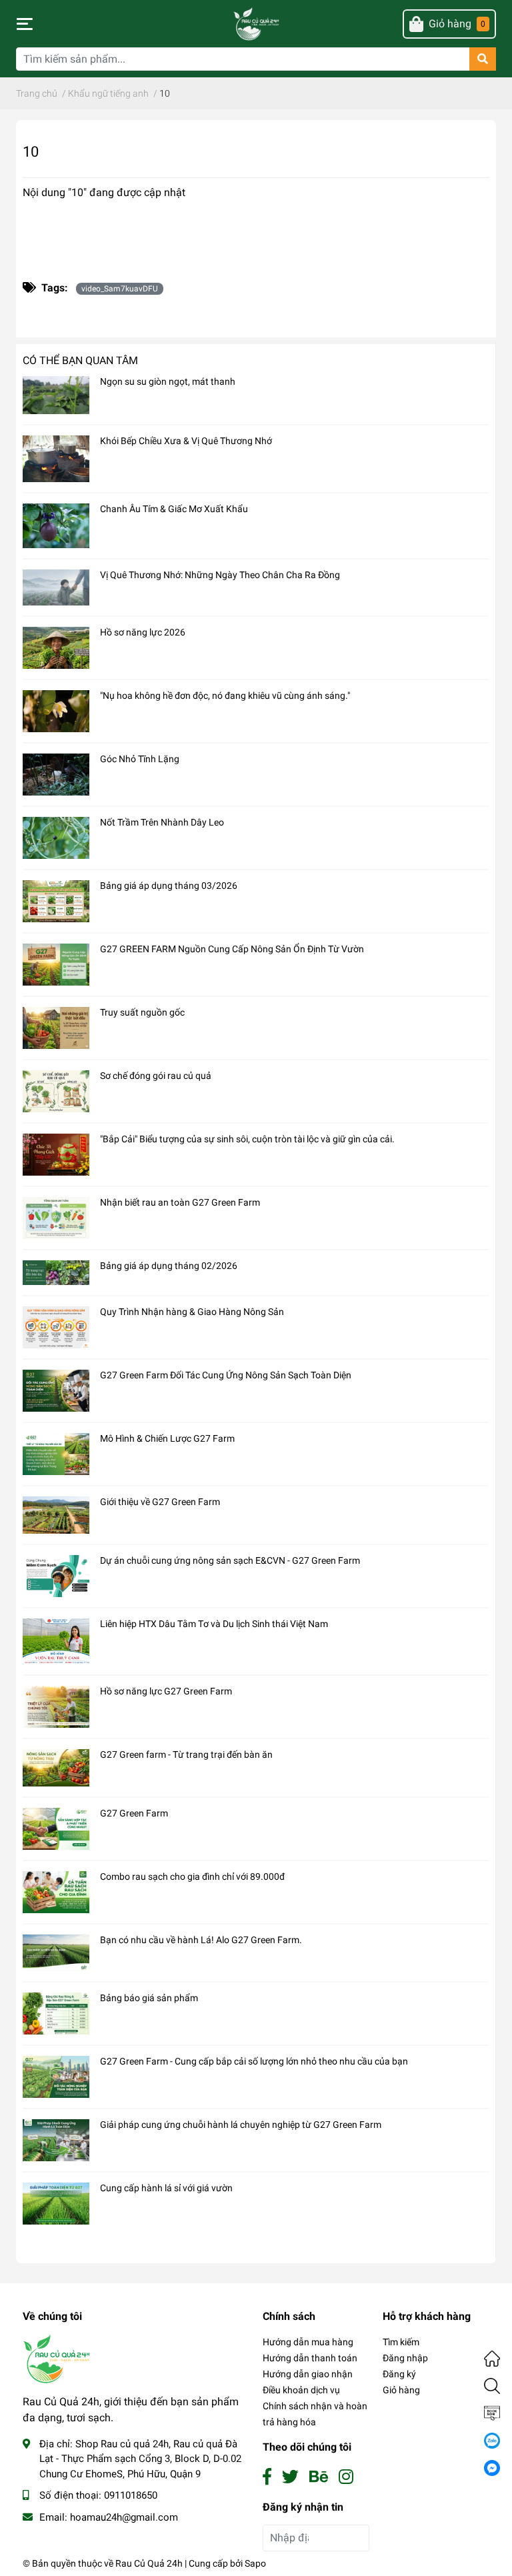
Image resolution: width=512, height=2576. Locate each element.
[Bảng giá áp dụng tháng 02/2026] (56, 1273)
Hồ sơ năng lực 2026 (143, 632)
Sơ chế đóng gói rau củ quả (156, 1076)
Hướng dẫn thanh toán (310, 2358)
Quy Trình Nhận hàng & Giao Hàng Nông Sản (192, 1312)
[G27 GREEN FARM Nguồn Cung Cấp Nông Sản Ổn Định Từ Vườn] (56, 965)
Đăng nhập (405, 2358)
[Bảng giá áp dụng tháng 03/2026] (56, 901)
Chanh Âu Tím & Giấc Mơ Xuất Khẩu (174, 509)
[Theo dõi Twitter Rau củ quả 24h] (290, 2477)
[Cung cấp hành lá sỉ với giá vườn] (56, 2204)
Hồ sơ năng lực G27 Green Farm (166, 1691)
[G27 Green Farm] (56, 1829)
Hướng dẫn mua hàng (308, 2342)
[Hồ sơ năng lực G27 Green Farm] (56, 1707)
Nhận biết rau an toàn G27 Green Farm (180, 1202)
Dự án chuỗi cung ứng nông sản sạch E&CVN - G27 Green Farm (230, 1560)
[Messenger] (492, 2467)
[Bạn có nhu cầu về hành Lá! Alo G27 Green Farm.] (56, 1953)
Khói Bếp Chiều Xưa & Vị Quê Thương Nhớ (186, 441)
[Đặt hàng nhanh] (492, 2413)
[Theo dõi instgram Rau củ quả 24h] (346, 2477)
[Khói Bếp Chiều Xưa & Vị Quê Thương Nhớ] (56, 459)
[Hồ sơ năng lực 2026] (56, 648)
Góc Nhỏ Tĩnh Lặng (140, 759)
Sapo (255, 2563)
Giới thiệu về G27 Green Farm (160, 1502)
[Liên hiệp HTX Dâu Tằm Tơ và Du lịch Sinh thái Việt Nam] (56, 1641)
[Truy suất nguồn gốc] (56, 1028)
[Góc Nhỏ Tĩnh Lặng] (56, 775)
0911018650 (131, 2495)
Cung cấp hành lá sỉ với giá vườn (166, 2188)
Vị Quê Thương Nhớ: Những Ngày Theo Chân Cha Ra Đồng (220, 575)
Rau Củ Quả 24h (149, 2563)
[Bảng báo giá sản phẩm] (56, 2014)
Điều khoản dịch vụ (301, 2390)
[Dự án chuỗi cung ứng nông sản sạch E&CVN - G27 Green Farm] (56, 1576)
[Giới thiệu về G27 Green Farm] (56, 1515)
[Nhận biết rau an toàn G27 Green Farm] (56, 1218)
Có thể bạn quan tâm (80, 360)
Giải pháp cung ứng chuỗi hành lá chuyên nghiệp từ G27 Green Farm (241, 2125)
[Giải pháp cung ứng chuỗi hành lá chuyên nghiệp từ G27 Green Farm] (56, 2140)
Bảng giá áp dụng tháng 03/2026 (169, 886)
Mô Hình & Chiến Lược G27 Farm (167, 1438)
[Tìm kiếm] (492, 2385)
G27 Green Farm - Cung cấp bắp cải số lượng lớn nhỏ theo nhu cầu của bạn (254, 2061)
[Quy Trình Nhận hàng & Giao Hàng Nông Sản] (56, 1327)
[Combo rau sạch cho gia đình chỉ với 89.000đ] (56, 1892)
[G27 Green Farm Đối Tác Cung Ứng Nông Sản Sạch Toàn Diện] (56, 1391)
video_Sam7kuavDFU (120, 289)
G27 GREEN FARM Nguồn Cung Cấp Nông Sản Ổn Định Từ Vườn (232, 949)
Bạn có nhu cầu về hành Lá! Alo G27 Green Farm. (201, 1940)
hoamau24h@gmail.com (124, 2517)
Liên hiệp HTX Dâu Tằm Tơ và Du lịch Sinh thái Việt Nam (214, 1624)
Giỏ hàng (401, 2390)
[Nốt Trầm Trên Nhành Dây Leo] (56, 838)
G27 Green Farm (134, 1813)
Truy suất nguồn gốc (142, 1012)
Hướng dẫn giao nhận (308, 2374)
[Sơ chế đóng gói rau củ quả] (56, 1091)
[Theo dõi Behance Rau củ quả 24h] (319, 2477)
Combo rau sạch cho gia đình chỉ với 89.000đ (192, 1876)
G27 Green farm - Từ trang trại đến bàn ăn (186, 1754)
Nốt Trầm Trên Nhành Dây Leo (162, 822)
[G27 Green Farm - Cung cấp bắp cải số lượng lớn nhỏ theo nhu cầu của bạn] (56, 2077)
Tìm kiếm (401, 2342)
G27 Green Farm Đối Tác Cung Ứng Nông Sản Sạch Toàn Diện (226, 1375)
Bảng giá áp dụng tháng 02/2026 (169, 1266)
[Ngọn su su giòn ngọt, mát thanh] (56, 395)
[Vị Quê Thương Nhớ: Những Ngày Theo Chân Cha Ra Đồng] (56, 588)
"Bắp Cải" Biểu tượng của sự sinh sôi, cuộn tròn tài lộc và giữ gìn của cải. (247, 1139)
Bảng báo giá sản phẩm (149, 1998)
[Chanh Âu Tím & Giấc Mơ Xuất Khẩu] (56, 526)
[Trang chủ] (492, 2358)
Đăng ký (399, 2374)
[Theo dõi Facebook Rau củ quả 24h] (267, 2477)
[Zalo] (492, 2440)
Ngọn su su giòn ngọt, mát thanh (168, 381)
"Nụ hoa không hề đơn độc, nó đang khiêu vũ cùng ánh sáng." (225, 696)
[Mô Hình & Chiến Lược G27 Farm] (56, 1454)
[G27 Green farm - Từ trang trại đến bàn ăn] (56, 1768)
